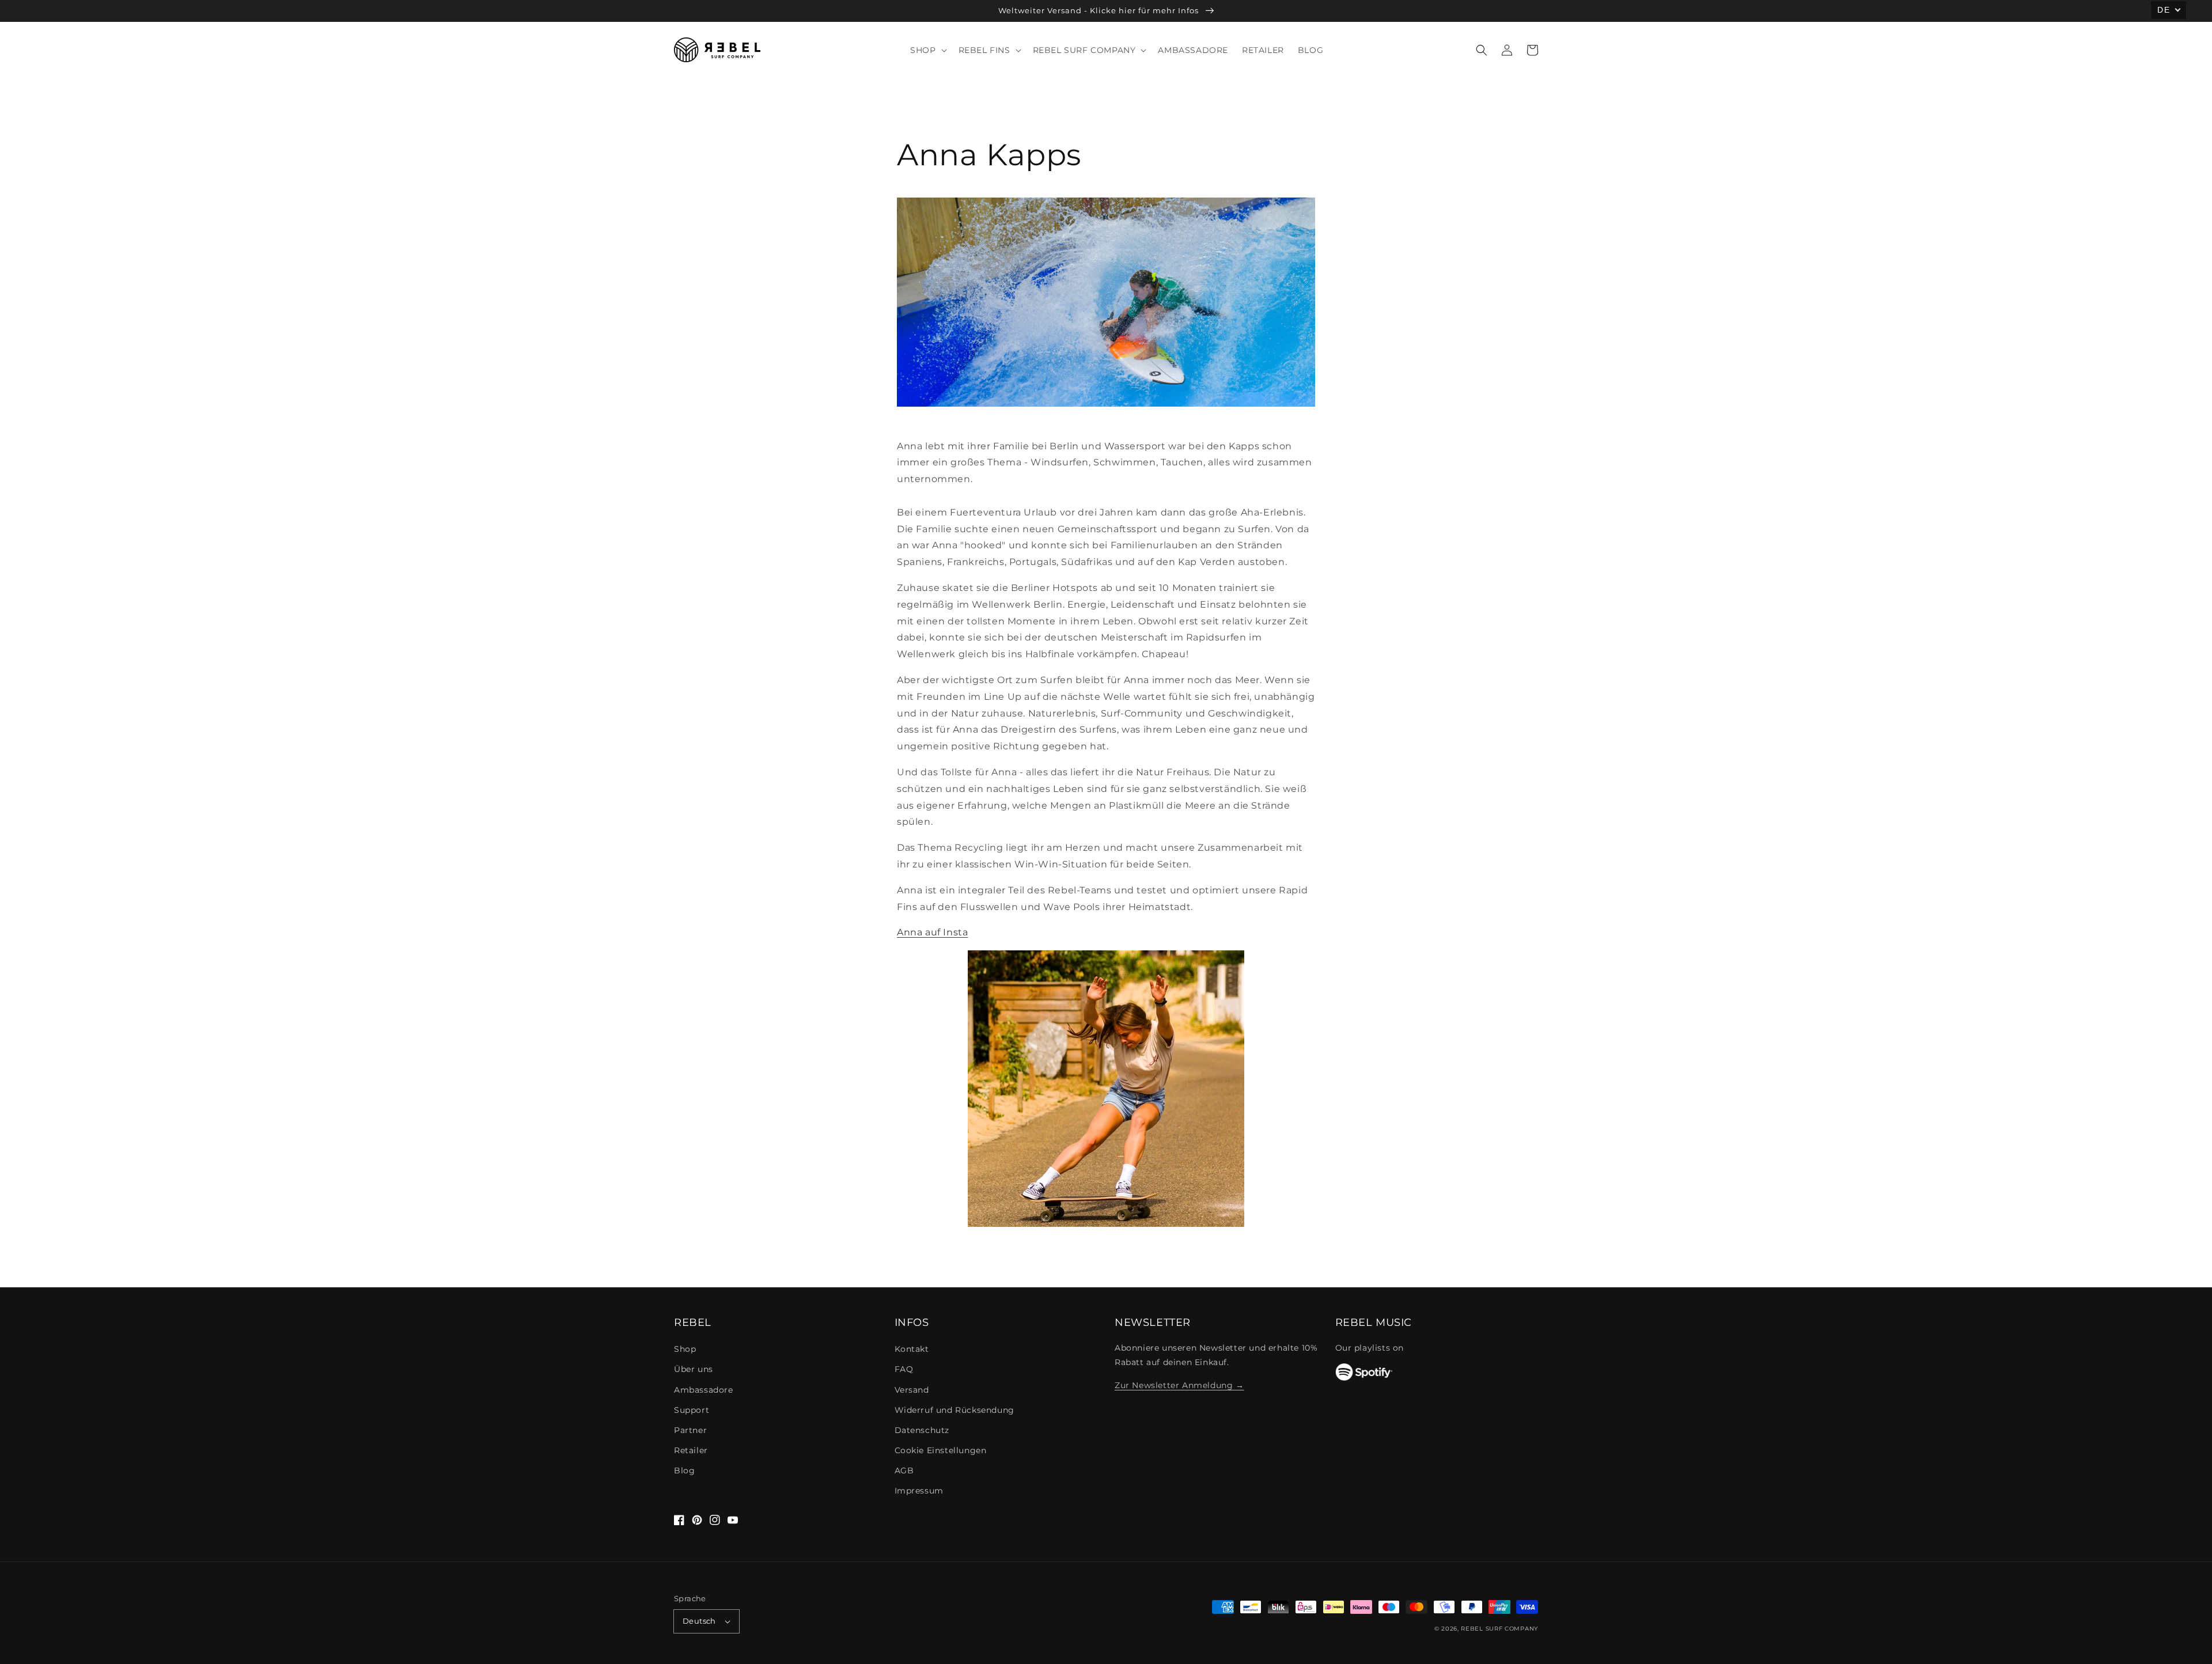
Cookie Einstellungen (941, 1450)
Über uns (694, 1369)
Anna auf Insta (932, 932)
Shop (685, 1349)
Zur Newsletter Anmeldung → (1179, 1385)
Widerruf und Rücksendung (955, 1410)
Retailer (691, 1450)
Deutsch (699, 1621)
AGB (904, 1470)
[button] (1482, 50)
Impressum (919, 1491)
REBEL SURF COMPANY (1499, 1629)
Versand (912, 1390)
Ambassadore (704, 1390)
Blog (684, 1470)
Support (692, 1410)
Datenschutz (922, 1430)
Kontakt (912, 1349)
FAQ (904, 1369)
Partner (690, 1430)
